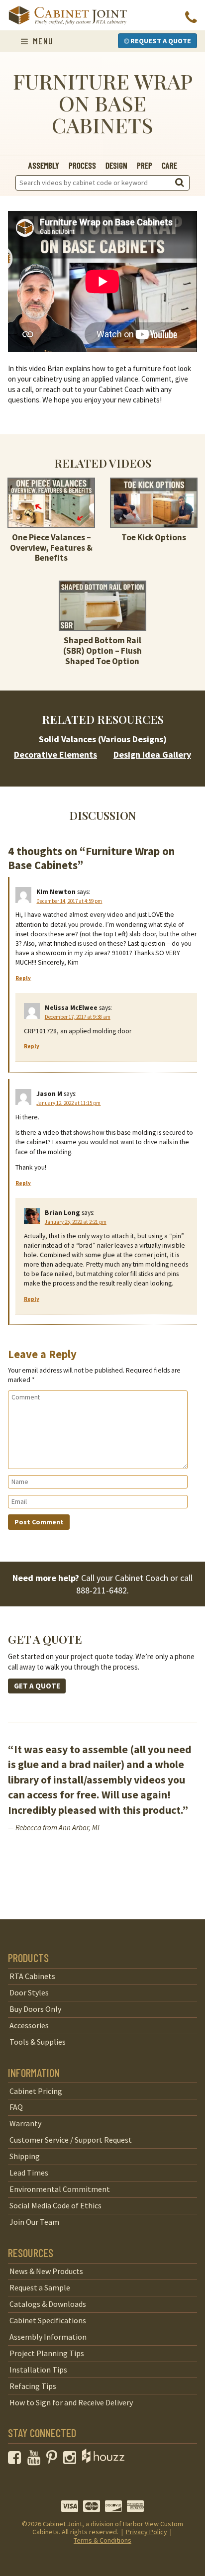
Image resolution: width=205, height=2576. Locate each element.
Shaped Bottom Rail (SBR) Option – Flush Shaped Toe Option (102, 650)
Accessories (29, 2025)
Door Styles (29, 1992)
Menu (42, 41)
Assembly (44, 165)
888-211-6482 (102, 1590)
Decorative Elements (55, 754)
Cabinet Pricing (36, 2091)
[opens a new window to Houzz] (103, 2460)
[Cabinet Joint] (68, 16)
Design (116, 165)
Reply (23, 978)
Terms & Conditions (102, 2540)
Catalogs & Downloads (48, 2304)
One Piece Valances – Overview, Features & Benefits (51, 547)
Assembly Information (48, 2337)
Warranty (25, 2123)
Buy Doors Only (35, 2009)
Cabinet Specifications (48, 2320)
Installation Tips (38, 2370)
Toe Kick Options (154, 537)
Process (82, 165)
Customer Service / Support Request (71, 2140)
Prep (145, 165)
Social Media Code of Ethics (55, 2205)
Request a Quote (160, 41)
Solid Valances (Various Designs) (103, 739)
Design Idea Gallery (152, 754)
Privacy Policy (147, 2532)
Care (169, 165)
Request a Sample (40, 2287)
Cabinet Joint (62, 2524)
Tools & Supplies (38, 2042)
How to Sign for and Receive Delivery (71, 2402)
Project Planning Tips (47, 2353)
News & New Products (46, 2271)
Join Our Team (34, 2222)
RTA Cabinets (32, 1976)
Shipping (25, 2156)
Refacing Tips (33, 2386)
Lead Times (29, 2173)
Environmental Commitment (60, 2189)
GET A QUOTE (37, 1686)
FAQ (16, 2107)
